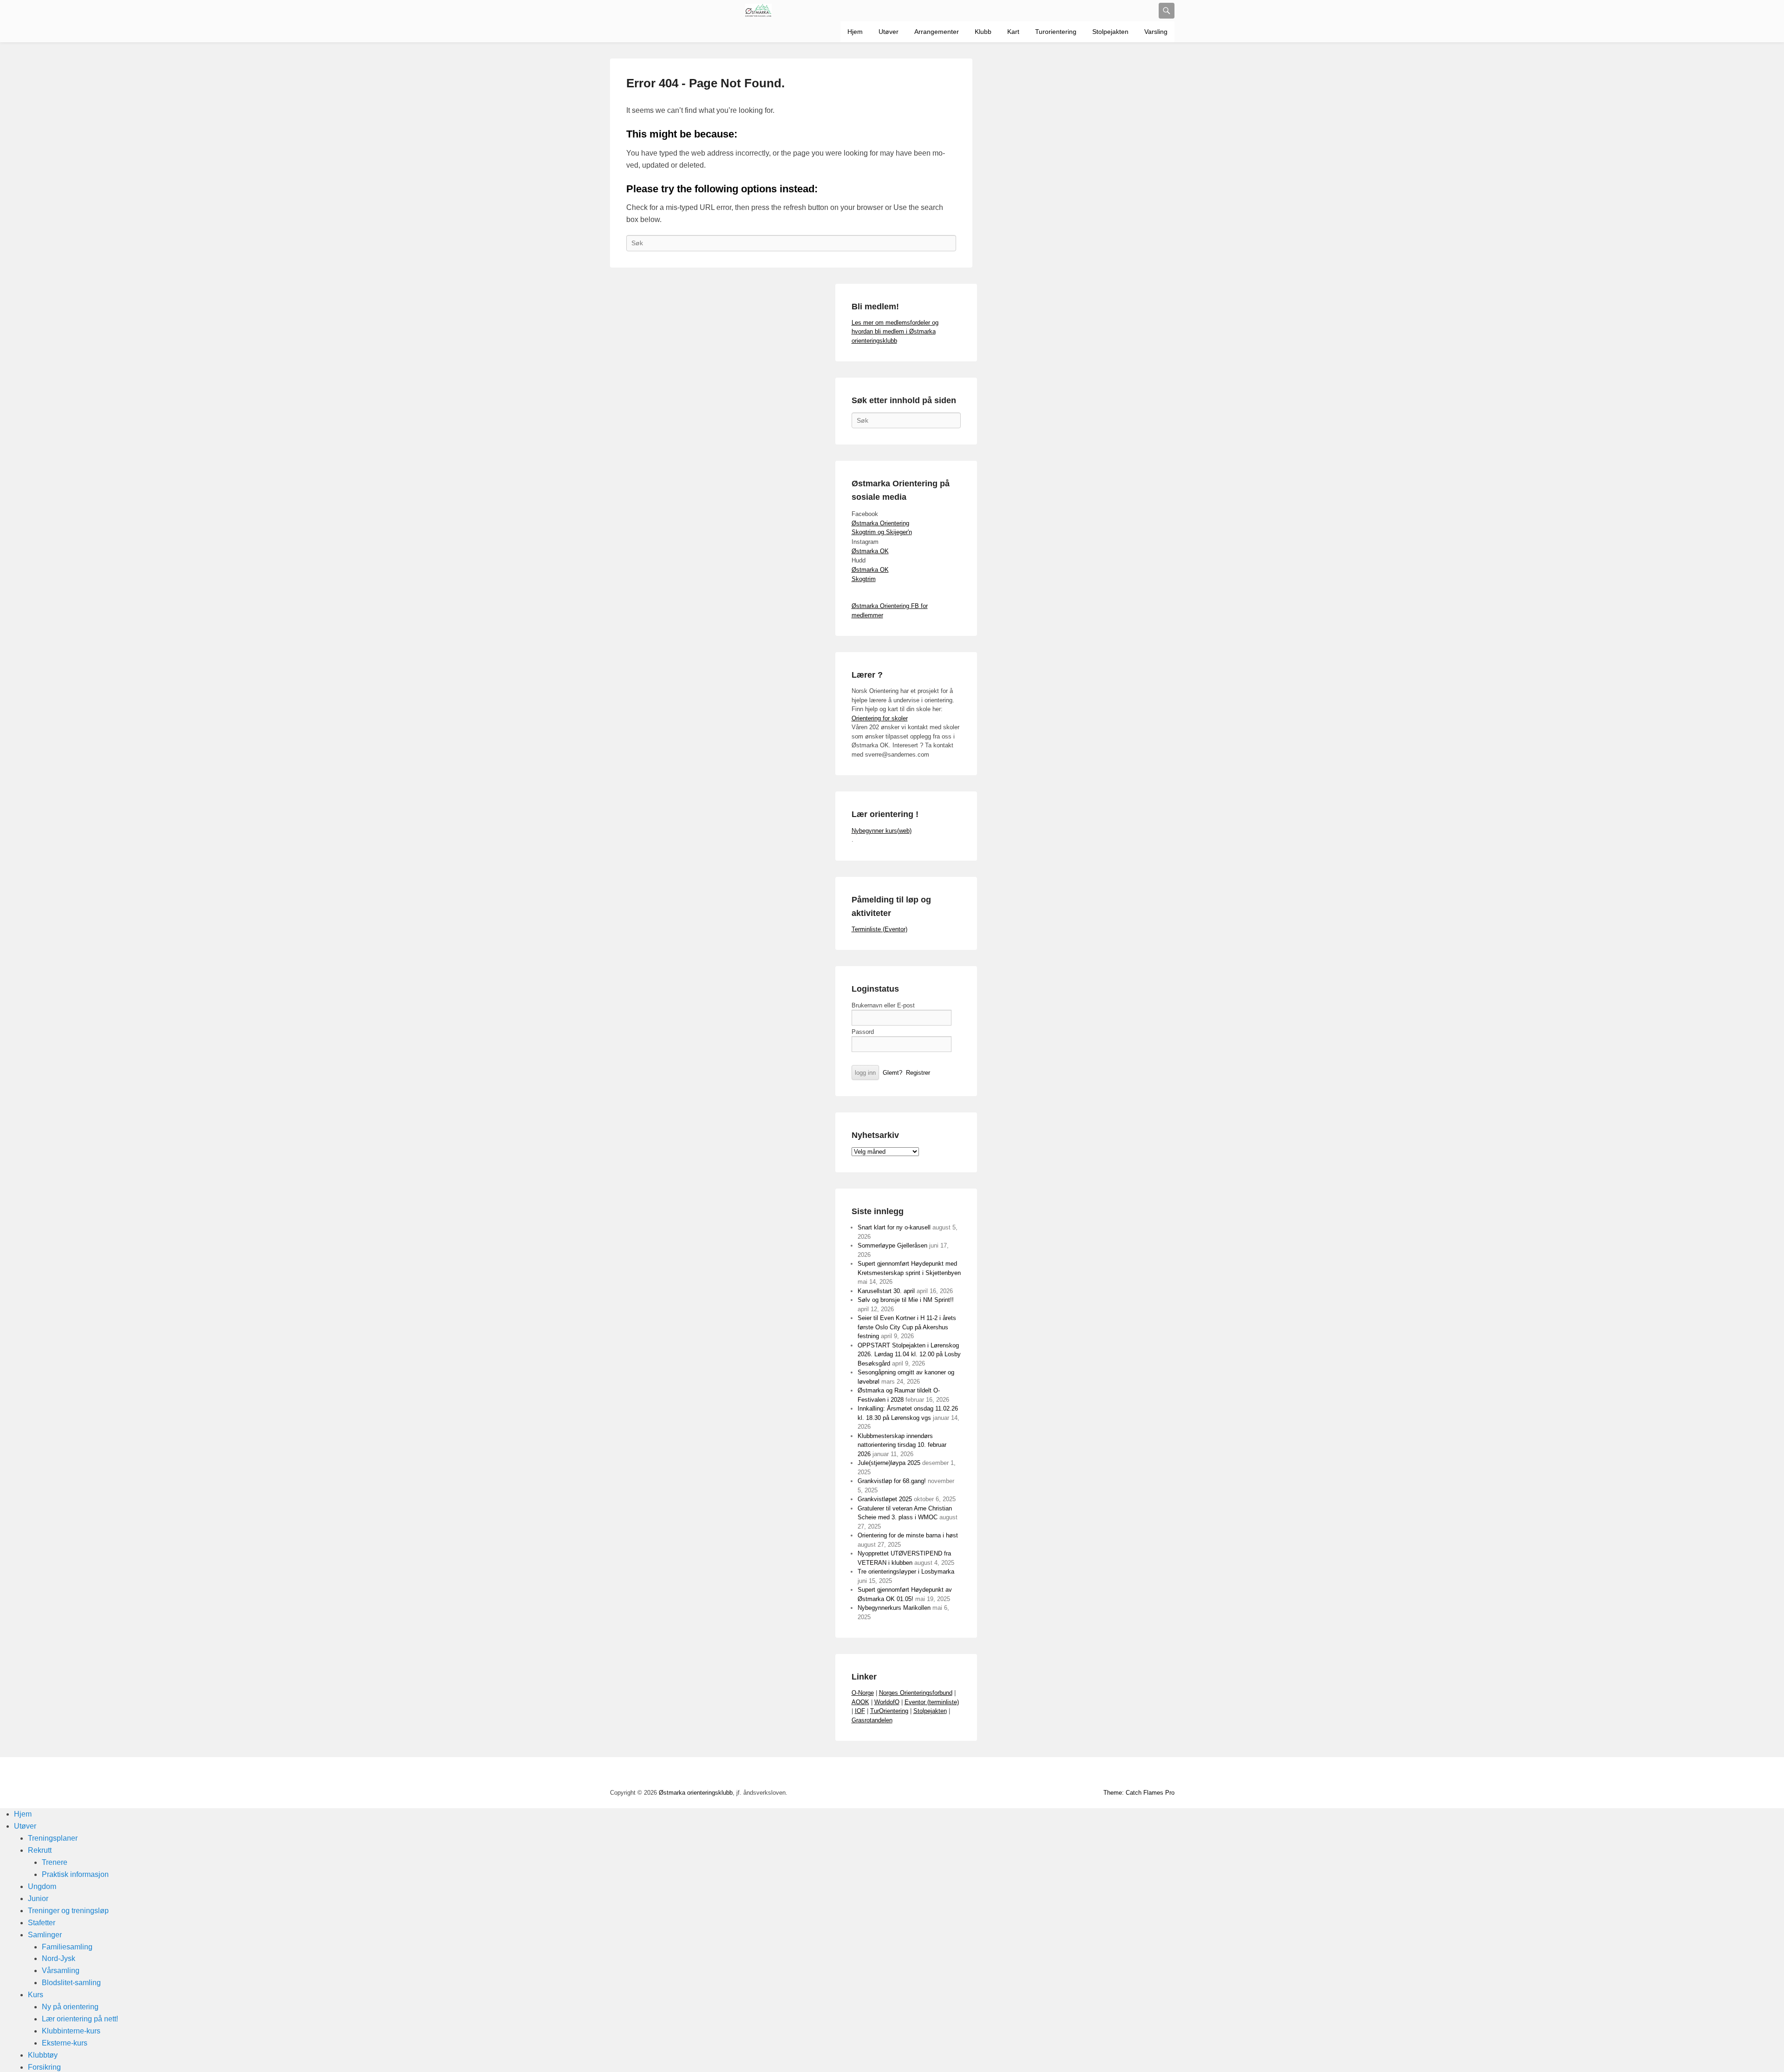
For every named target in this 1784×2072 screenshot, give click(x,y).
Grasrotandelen (872, 1720)
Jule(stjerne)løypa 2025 (889, 1463)
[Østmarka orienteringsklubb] (759, 11)
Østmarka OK (870, 551)
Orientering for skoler (880, 718)
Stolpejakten (1110, 32)
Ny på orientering (70, 2007)
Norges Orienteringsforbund (916, 1693)
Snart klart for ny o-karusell (894, 1227)
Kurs (36, 1995)
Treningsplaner (53, 1838)
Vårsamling (61, 1971)
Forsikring (44, 2067)
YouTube (1085, 1774)
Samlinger (45, 1935)
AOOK (860, 1702)
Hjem (855, 32)
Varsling (1156, 32)
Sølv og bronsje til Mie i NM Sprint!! (906, 1300)
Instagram (1126, 1774)
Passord (863, 1032)
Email (1146, 1774)
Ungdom (42, 1886)
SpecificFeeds (1167, 1774)
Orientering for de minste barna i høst (908, 1535)
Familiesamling (67, 1947)
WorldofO (887, 1702)
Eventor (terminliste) (932, 1702)
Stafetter (42, 1923)
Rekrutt (40, 1850)
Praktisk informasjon (75, 1874)
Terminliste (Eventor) (879, 929)
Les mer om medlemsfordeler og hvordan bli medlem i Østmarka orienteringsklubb (895, 332)
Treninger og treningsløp (68, 1911)
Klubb (983, 32)
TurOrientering (889, 1711)
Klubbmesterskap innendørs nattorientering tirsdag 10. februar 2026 (902, 1445)
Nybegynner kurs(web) (882, 831)
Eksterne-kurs (65, 2043)
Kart (1013, 32)
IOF (860, 1711)
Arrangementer (937, 32)
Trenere (55, 1862)
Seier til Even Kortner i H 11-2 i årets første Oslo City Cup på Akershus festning (907, 1327)
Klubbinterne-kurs (71, 2031)
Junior (38, 1899)
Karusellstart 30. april (886, 1291)
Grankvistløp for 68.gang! (892, 1481)
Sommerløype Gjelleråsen (892, 1245)
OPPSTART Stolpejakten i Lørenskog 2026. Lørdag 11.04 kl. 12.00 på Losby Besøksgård (909, 1354)
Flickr (1105, 1774)
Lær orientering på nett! (80, 2019)
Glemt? (892, 1073)
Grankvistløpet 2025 (885, 1499)
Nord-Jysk (59, 1958)
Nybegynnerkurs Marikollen (894, 1608)
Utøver (889, 32)
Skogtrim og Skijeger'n (882, 532)
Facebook (1064, 1774)
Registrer (918, 1073)
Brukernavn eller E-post (883, 1005)
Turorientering (1056, 32)
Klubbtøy (43, 2055)
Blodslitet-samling (71, 1983)
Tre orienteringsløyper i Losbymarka (906, 1572)
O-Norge (863, 1693)
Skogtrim (864, 579)
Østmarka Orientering (880, 523)
